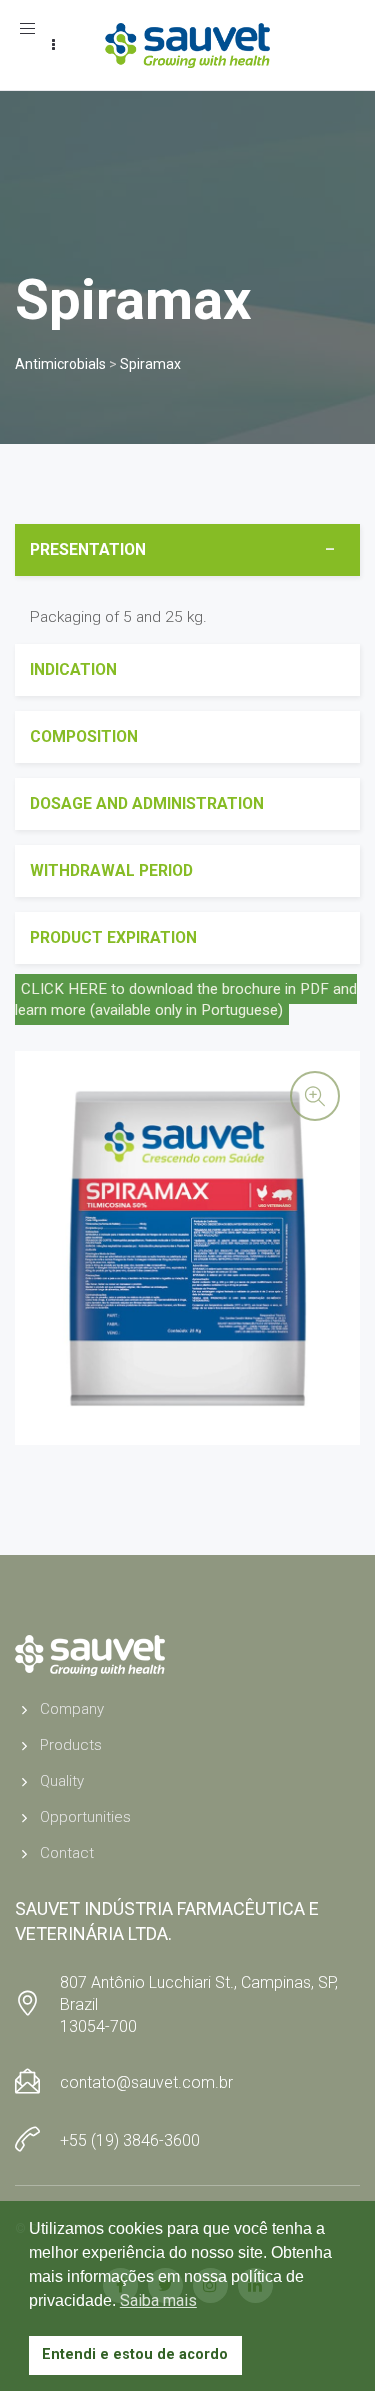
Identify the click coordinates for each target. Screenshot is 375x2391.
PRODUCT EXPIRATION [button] (113, 937)
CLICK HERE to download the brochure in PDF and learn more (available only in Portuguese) (186, 999)
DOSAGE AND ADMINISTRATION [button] (147, 803)
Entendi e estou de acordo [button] (135, 2354)
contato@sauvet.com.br (146, 2082)
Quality (62, 1781)
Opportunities (85, 1817)
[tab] (187, 550)
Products (71, 1745)
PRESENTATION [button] (88, 549)
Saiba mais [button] (158, 2300)
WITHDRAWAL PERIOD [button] (111, 870)
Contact (67, 1853)
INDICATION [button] (73, 669)
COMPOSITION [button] (84, 736)
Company (72, 1709)
